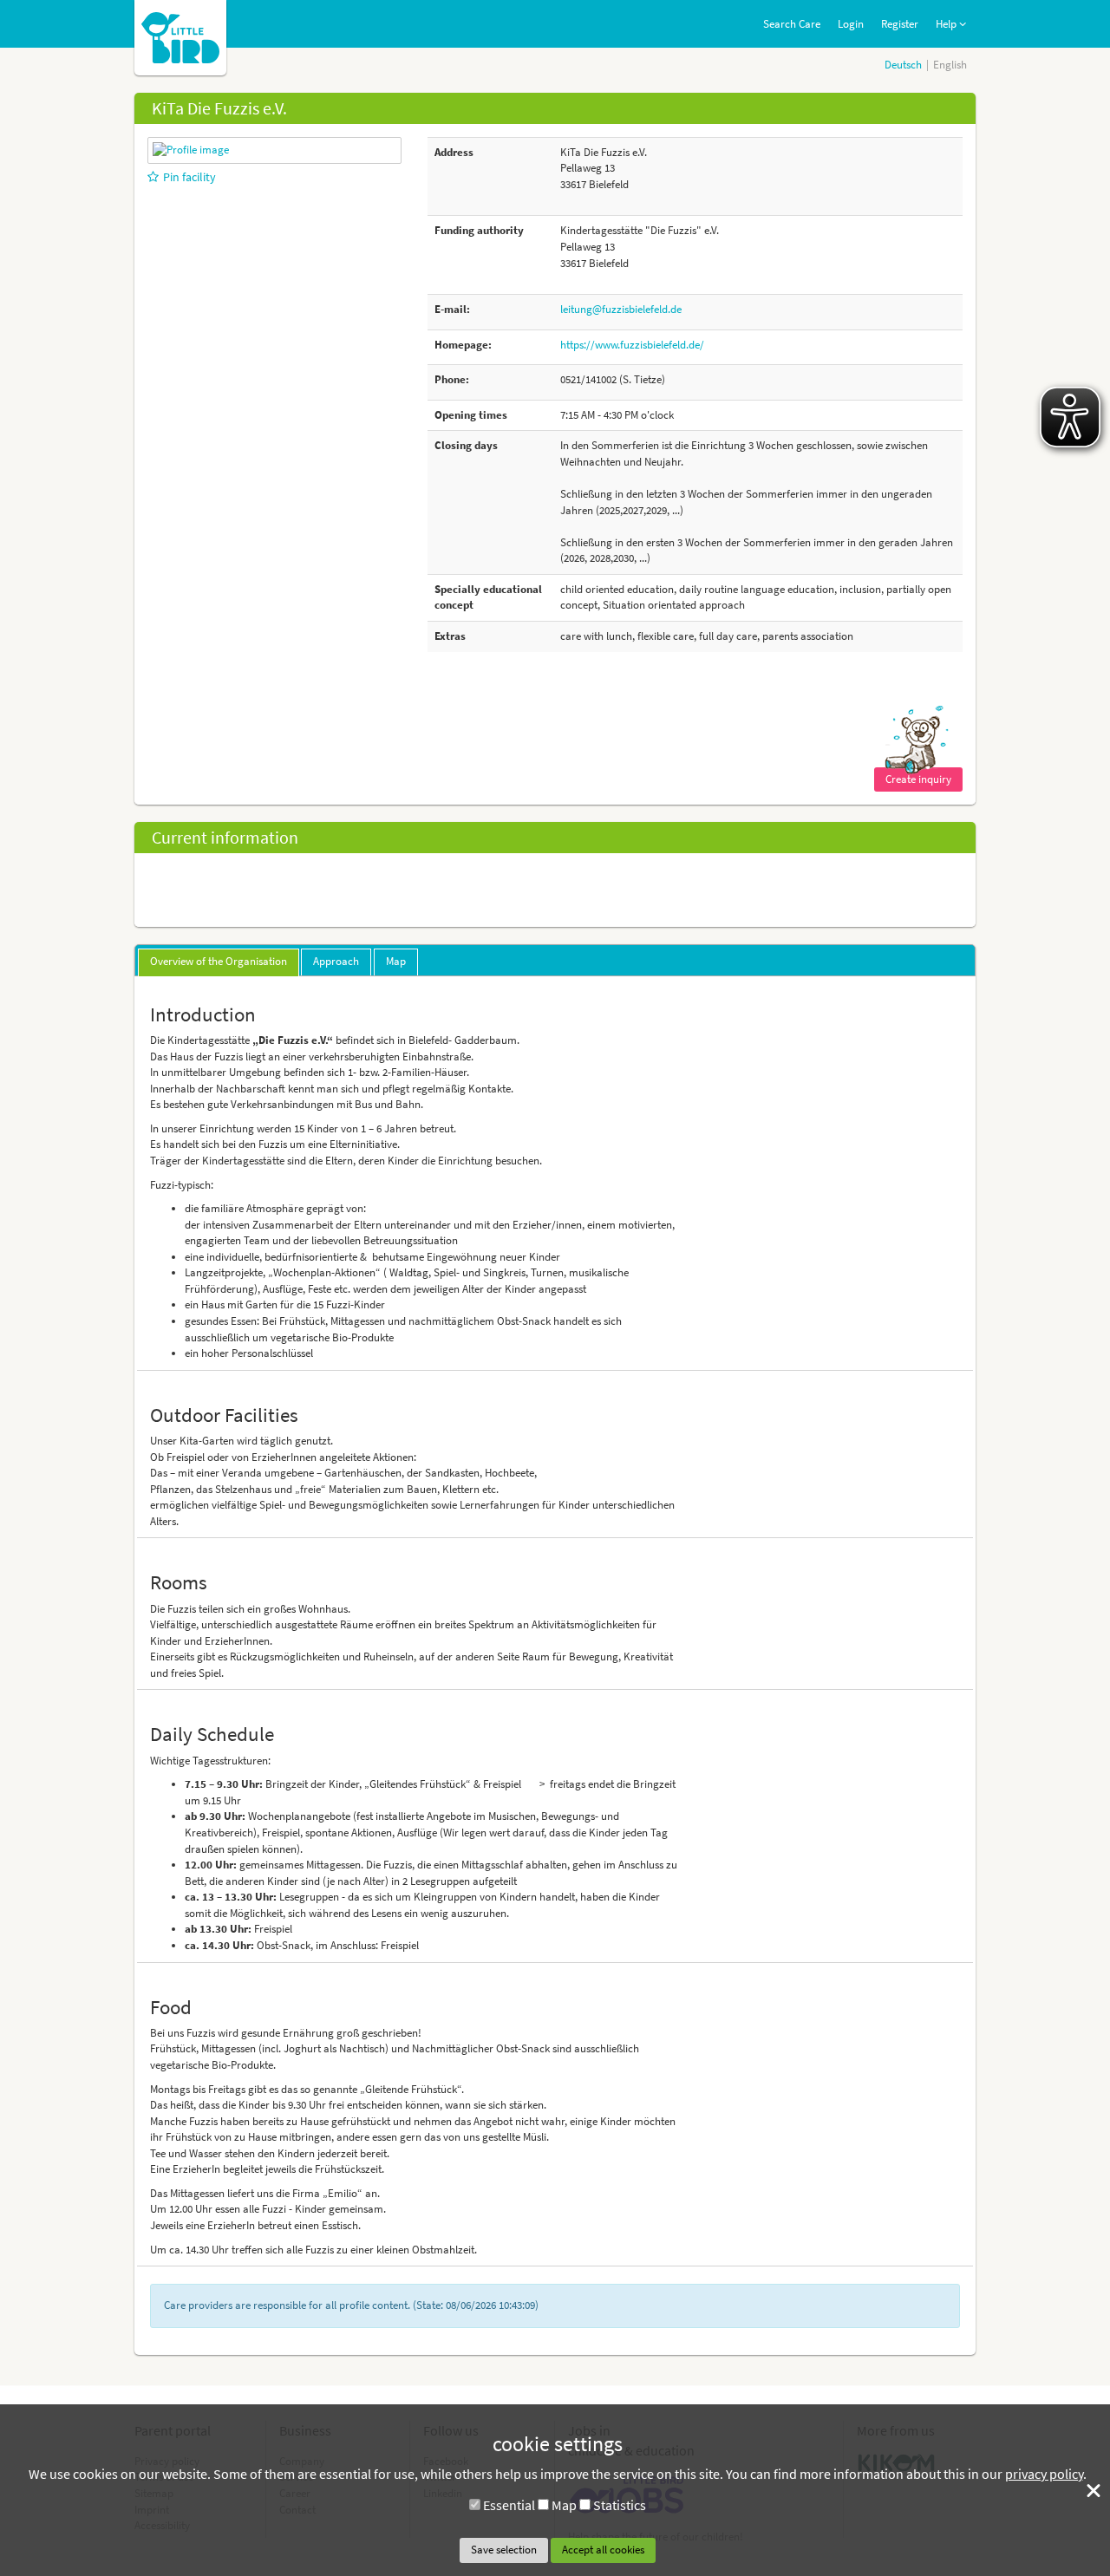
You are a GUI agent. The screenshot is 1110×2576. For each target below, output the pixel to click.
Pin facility (189, 177)
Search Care (792, 24)
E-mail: (452, 309)
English (950, 65)
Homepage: (463, 345)
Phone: (452, 379)
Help (947, 24)
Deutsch (903, 65)
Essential (509, 2505)
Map (564, 2505)
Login (851, 24)
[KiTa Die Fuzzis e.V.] (191, 150)
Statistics (620, 2505)
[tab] (219, 962)
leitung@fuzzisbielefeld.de (621, 309)
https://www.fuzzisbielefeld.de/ (632, 345)
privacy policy (1044, 2474)
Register (900, 24)
